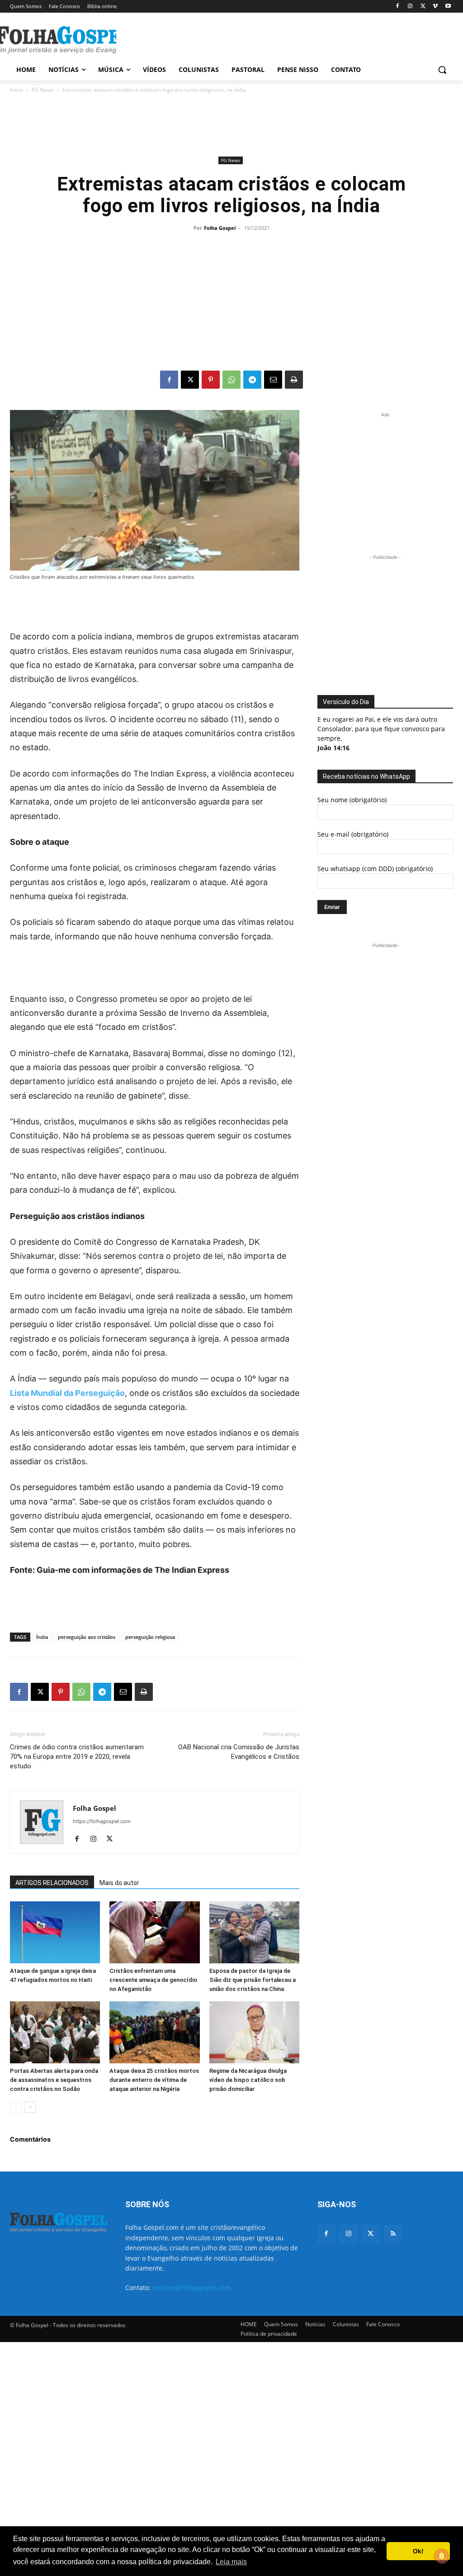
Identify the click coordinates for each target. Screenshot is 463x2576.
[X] (423, 7)
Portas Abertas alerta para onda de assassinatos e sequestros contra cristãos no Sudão (54, 2080)
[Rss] (393, 2234)
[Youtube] (448, 7)
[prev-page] (16, 2107)
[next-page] (30, 2107)
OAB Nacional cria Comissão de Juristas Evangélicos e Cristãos (239, 1752)
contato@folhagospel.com (191, 2288)
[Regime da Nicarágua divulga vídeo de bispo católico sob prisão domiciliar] (254, 2032)
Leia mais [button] (231, 2562)
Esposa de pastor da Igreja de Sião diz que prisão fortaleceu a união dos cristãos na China (253, 1980)
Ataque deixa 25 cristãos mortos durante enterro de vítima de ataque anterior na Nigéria (154, 2080)
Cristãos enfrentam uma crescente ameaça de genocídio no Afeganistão (153, 1980)
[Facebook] (398, 7)
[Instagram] (410, 7)
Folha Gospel (220, 228)
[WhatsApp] (231, 380)
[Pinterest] (211, 380)
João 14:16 (333, 748)
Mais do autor (119, 1883)
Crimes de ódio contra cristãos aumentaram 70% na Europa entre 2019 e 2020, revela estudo (77, 1757)
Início (17, 90)
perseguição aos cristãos (87, 1637)
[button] (442, 70)
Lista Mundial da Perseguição (67, 1393)
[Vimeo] (435, 7)
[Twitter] (371, 2234)
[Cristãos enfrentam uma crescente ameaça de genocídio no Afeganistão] (154, 1932)
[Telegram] (252, 380)
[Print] (294, 380)
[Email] (273, 380)
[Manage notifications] (442, 2556)
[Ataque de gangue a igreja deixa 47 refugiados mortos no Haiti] (55, 1932)
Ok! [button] (418, 2551)
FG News (43, 90)
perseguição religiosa (150, 1637)
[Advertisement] (222, 39)
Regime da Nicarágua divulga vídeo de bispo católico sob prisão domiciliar (248, 2080)
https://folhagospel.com (102, 1821)
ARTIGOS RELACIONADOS (52, 1883)
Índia (42, 1637)
